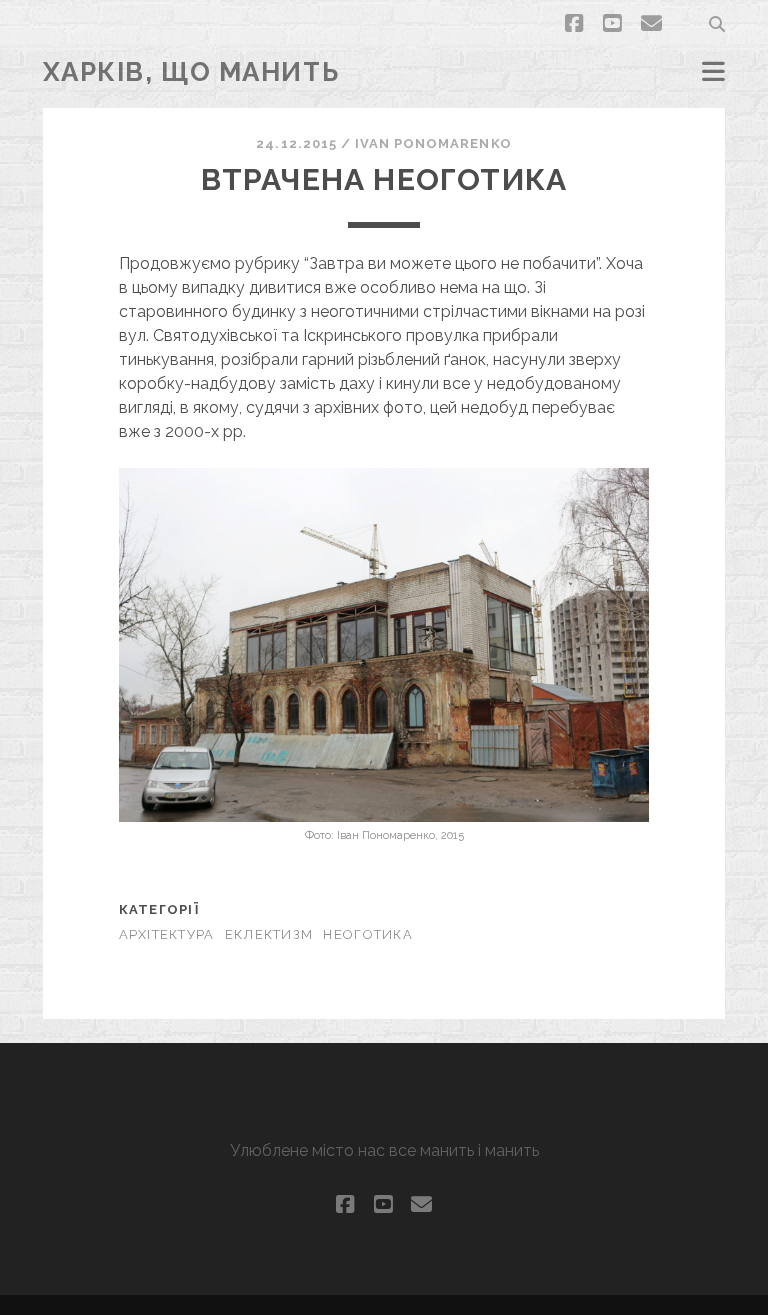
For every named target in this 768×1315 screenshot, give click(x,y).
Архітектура (167, 934)
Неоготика (368, 934)
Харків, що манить (191, 72)
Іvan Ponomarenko (433, 143)
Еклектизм (269, 934)
